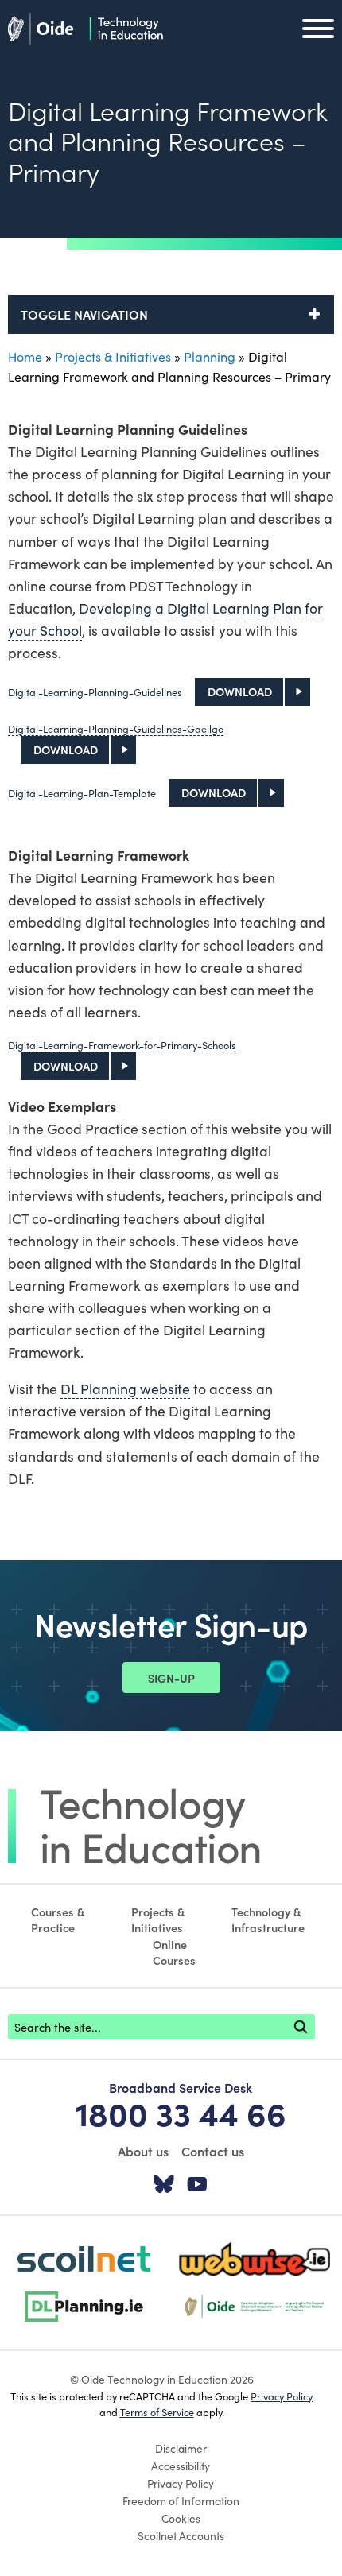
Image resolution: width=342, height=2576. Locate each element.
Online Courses (174, 1952)
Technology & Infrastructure (268, 1919)
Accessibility (181, 2466)
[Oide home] (85, 26)
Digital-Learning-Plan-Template (82, 792)
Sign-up (171, 1678)
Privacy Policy (282, 2396)
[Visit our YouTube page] (197, 2185)
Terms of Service (157, 2411)
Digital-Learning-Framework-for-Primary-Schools (122, 1044)
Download (240, 691)
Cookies (181, 2518)
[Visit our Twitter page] (164, 2185)
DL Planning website (125, 1388)
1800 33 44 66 (181, 2113)
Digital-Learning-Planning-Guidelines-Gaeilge (116, 728)
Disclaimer (181, 2448)
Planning (210, 356)
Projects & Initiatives (113, 356)
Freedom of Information (181, 2500)
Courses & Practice (58, 1919)
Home (25, 356)
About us (143, 2151)
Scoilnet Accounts (181, 2535)
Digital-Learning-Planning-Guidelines (95, 691)
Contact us (213, 2151)
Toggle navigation (84, 314)
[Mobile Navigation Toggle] (318, 33)
